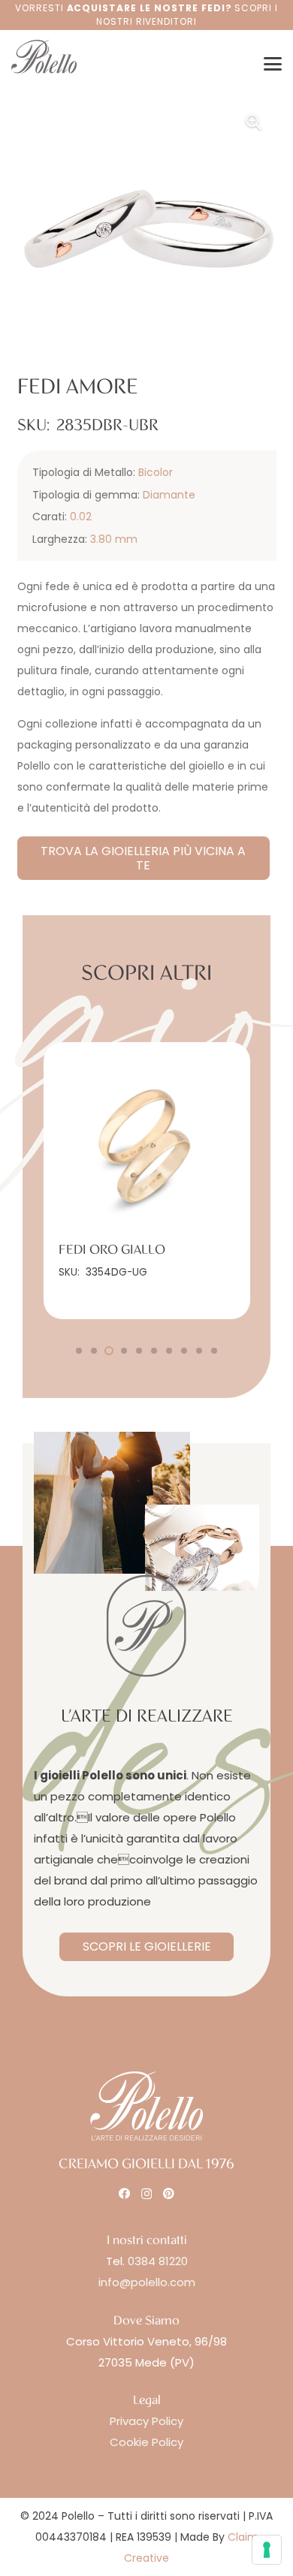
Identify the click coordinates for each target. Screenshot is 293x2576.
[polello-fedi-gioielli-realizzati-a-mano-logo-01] (44, 57)
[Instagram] (146, 2194)
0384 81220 (158, 2261)
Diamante (169, 495)
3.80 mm (114, 539)
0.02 (81, 517)
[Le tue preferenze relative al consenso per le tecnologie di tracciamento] (267, 2550)
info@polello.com (147, 2282)
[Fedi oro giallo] (125, 1145)
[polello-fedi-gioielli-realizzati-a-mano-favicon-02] (146, 1626)
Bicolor (156, 472)
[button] (273, 64)
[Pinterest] (169, 2193)
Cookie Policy (146, 2442)
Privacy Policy (146, 2421)
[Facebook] (124, 2193)
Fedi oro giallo (90, 1250)
